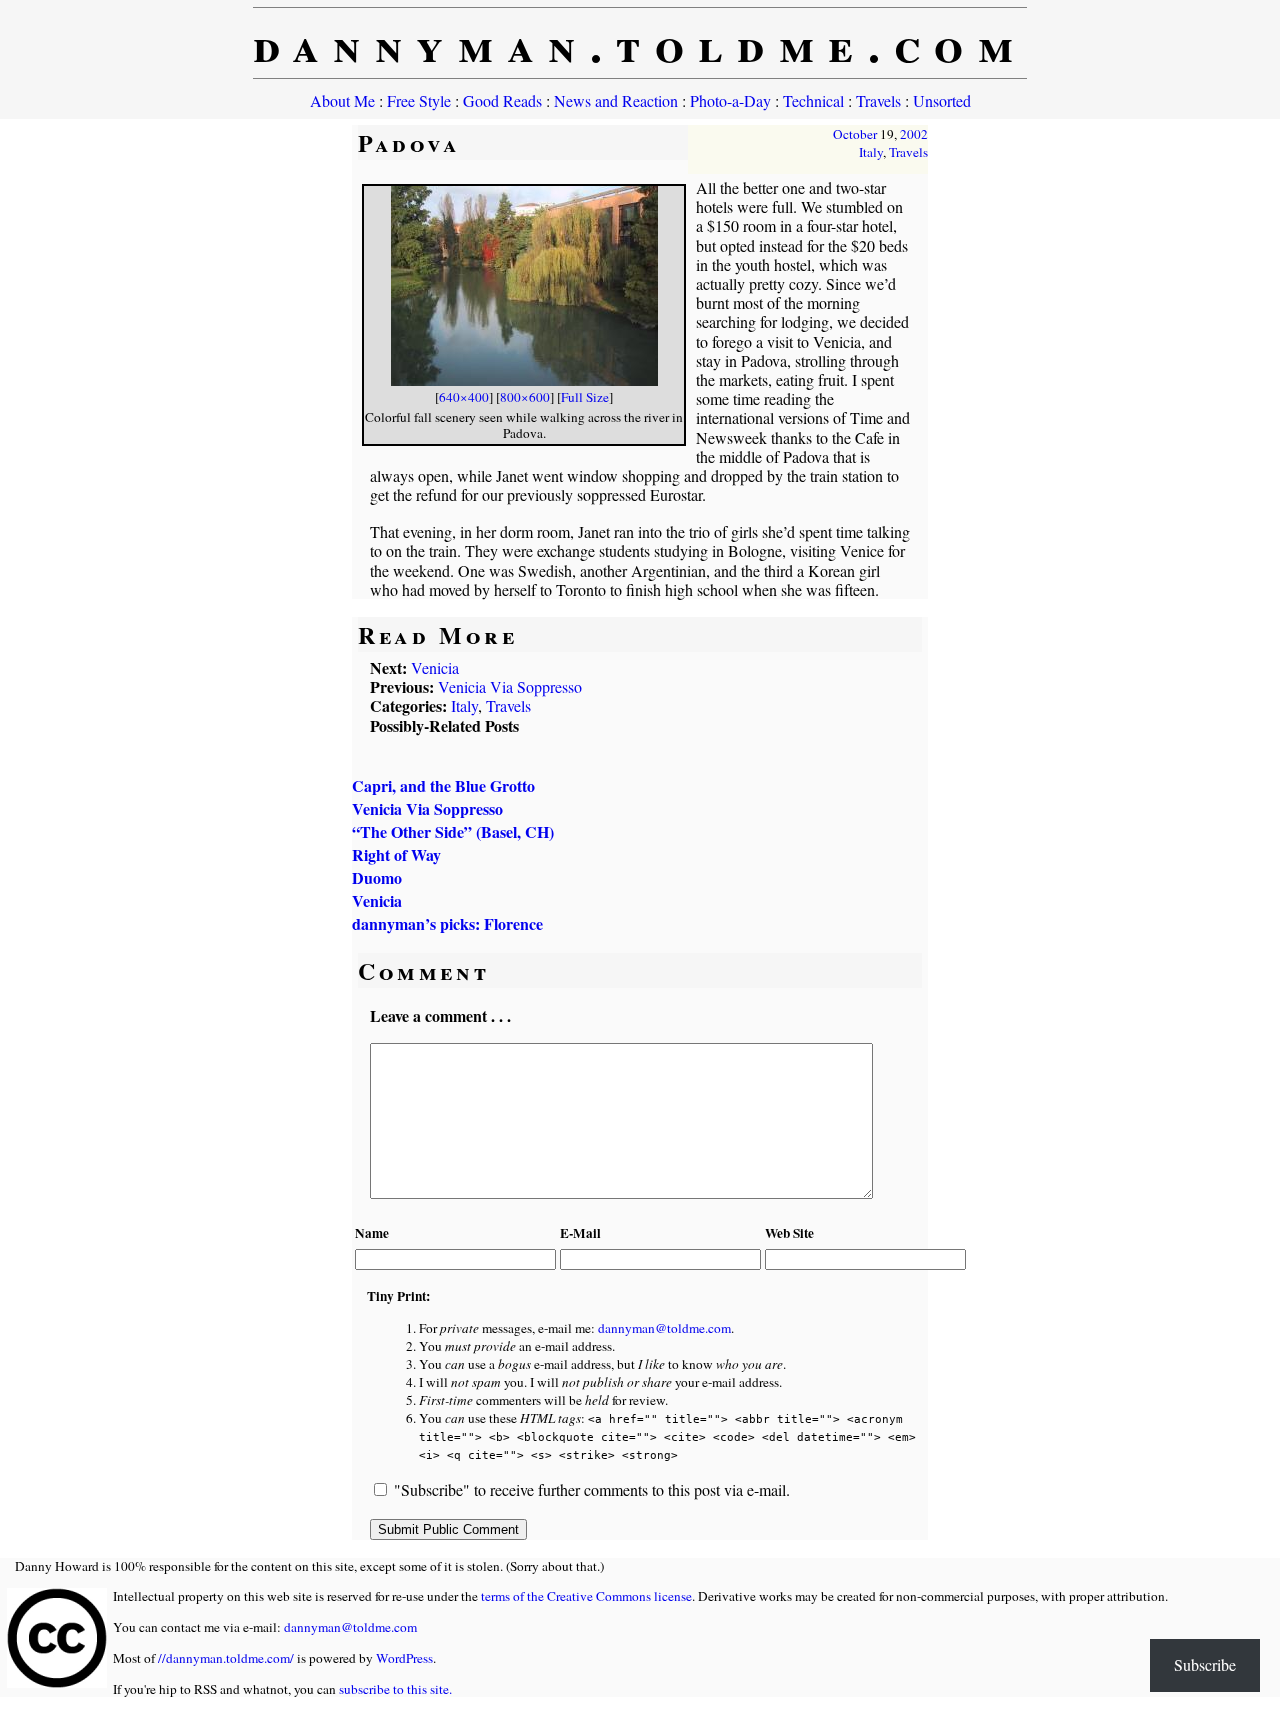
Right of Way (396, 854)
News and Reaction (616, 100)
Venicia (435, 667)
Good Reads (502, 100)
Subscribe (1205, 1664)
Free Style (419, 100)
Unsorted (942, 100)
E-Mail (580, 1233)
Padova (409, 142)
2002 (914, 134)
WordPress (404, 1658)
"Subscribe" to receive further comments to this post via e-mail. (592, 1489)
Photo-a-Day (730, 100)
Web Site (789, 1233)
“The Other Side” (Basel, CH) (453, 831)
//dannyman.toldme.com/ (226, 1658)
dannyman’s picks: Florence (447, 923)
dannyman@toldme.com (664, 1328)
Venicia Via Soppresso (510, 686)
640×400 (464, 397)
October (855, 134)
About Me (342, 100)
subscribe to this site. (395, 1689)
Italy (871, 152)
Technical (813, 100)
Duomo (377, 877)
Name (372, 1233)
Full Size (585, 397)
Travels (878, 100)
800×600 (525, 397)
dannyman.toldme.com (640, 43)
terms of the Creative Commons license (586, 1596)
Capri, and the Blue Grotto (443, 785)
